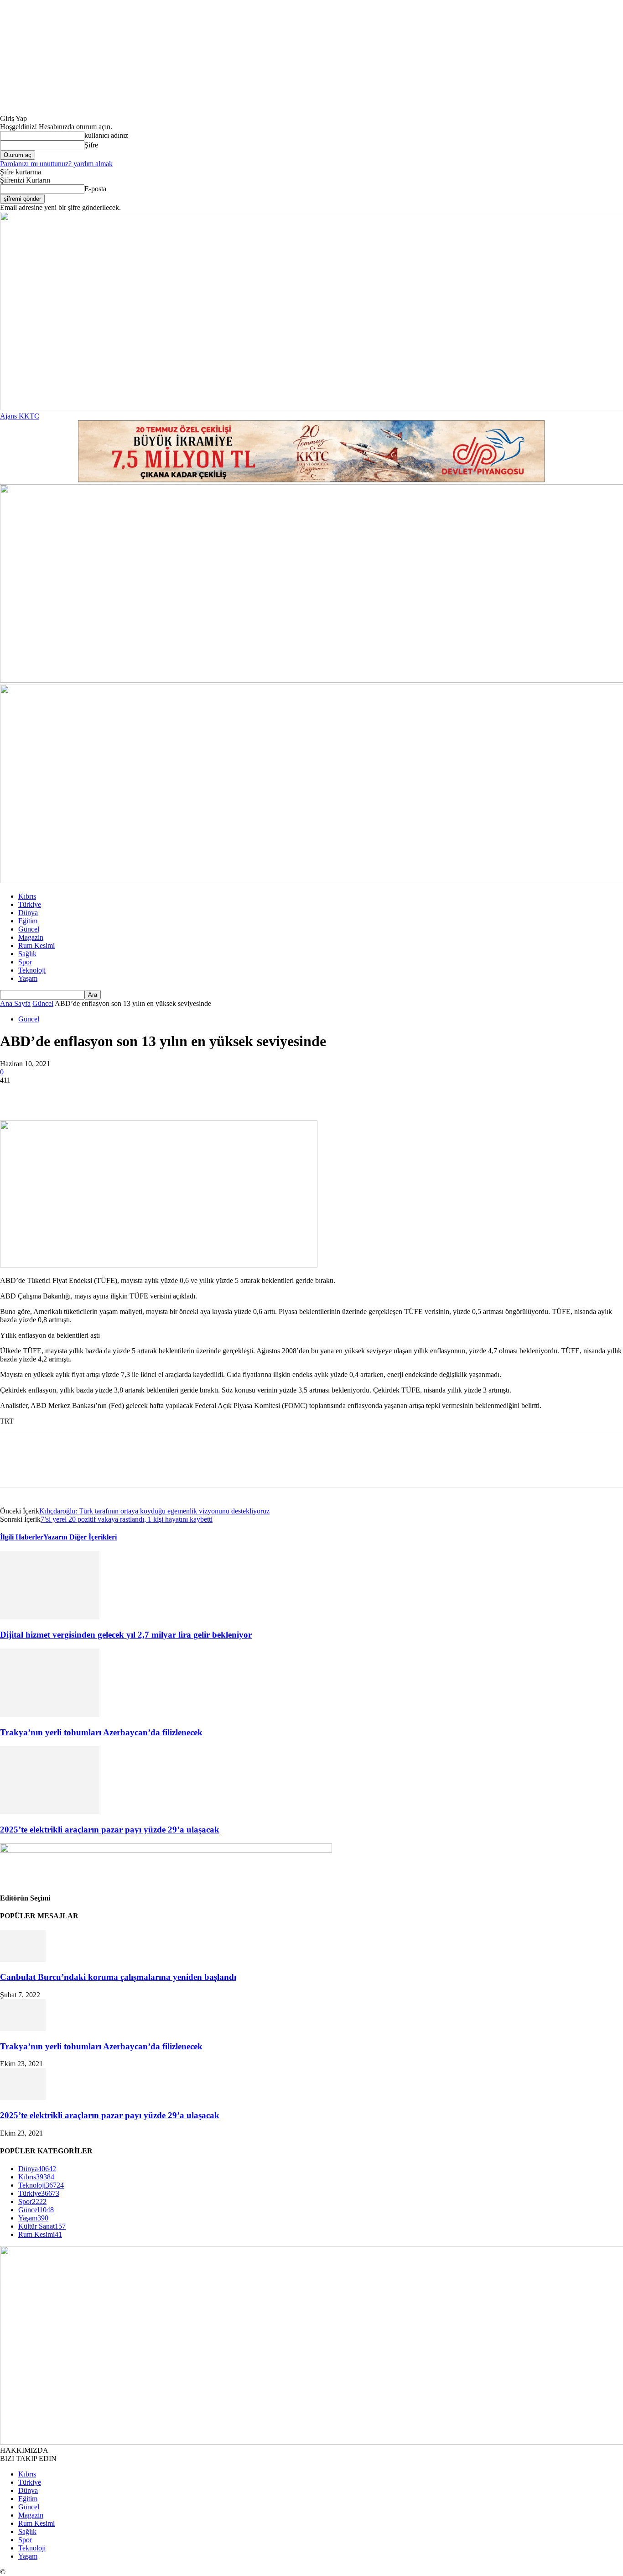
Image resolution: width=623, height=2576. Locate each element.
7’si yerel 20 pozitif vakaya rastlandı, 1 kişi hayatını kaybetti (127, 1519)
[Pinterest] (81, 1094)
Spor (25, 962)
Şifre (91, 145)
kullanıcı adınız (106, 135)
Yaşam (28, 978)
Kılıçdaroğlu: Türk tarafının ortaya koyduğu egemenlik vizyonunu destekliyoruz (154, 1511)
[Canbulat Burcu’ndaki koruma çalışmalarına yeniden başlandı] (23, 1960)
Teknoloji (32, 970)
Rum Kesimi (36, 945)
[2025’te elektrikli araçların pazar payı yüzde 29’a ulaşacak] (50, 1812)
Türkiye (30, 904)
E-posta (95, 189)
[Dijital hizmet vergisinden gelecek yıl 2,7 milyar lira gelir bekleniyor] (50, 1617)
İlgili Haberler (22, 1537)
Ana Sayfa (15, 1003)
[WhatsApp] (114, 1094)
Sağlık (27, 954)
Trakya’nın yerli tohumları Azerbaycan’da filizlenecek (101, 1732)
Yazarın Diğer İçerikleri (80, 1537)
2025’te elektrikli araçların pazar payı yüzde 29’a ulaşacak (110, 1830)
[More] (147, 1094)
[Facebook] (15, 1094)
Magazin (31, 937)
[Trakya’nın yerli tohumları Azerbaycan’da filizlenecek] (50, 1715)
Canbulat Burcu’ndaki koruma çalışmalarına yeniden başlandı (118, 1977)
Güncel (29, 929)
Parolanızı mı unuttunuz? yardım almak (56, 164)
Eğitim (28, 921)
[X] (48, 1094)
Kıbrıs (27, 896)
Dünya (28, 913)
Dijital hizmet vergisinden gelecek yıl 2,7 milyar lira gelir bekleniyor (126, 1635)
